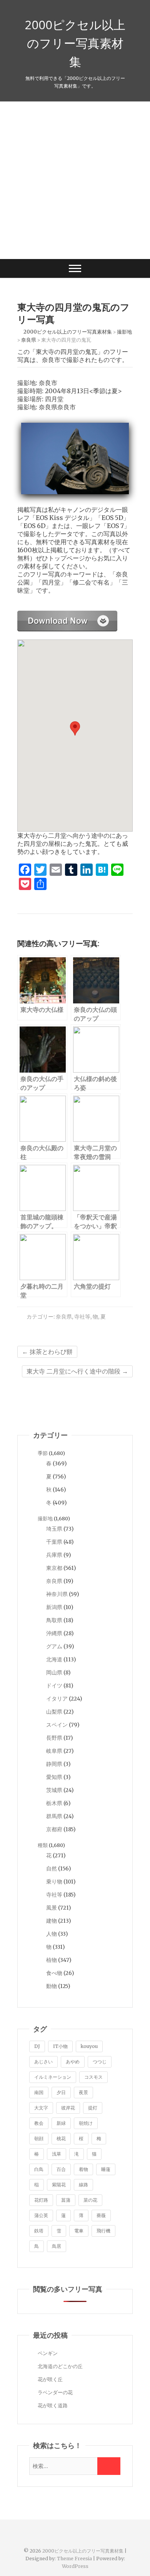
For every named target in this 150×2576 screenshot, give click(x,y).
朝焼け (86, 2123)
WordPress (75, 2566)
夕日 (61, 2092)
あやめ (73, 2062)
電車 (79, 2231)
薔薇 (101, 2215)
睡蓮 (106, 2169)
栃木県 (54, 1803)
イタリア (57, 1699)
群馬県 (54, 1816)
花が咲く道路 (53, 2406)
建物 (52, 1921)
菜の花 (90, 2200)
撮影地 (45, 1519)
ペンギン (48, 2353)
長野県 (54, 1738)
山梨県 (54, 1712)
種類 (43, 1845)
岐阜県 (54, 1751)
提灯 (93, 2108)
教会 (39, 2123)
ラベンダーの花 (55, 2392)
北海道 (54, 1659)
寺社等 (82, 1317)
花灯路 (41, 2200)
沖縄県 (54, 1633)
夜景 (83, 2092)
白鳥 (39, 2169)
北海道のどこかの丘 (60, 2366)
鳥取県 (54, 1620)
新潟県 (54, 1607)
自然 (52, 1868)
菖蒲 (66, 2200)
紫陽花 (59, 2185)
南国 (39, 2092)
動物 (52, 1986)
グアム (54, 1646)
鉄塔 (39, 2231)
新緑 (61, 2123)
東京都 (54, 1568)
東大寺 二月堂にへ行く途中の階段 (77, 1371)
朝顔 (39, 2138)
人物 (52, 1934)
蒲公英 (41, 2215)
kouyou (89, 2046)
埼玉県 (54, 1529)
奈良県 (64, 1317)
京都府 (54, 1829)
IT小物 (60, 2046)
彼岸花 (68, 2108)
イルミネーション (53, 2077)
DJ (37, 2046)
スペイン (57, 1725)
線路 (83, 2185)
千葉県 (54, 1542)
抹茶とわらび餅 (47, 1352)
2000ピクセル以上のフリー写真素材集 (75, 43)
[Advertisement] (75, 180)
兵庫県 (54, 1555)
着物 (83, 2169)
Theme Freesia (74, 2559)
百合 (61, 2169)
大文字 (41, 2108)
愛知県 (54, 1777)
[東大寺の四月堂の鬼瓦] (67, 615)
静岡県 (54, 1764)
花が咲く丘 (50, 2379)
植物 (52, 1960)
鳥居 (57, 2246)
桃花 (61, 2138)
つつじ (100, 2062)
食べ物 (54, 1973)
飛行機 (103, 2231)
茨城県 (54, 1790)
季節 (43, 1453)
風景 (52, 1908)
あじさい (43, 2062)
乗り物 (54, 1882)
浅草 (57, 2154)
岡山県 (54, 1672)
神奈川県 (57, 1594)
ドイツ (54, 1686)
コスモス (93, 2077)
